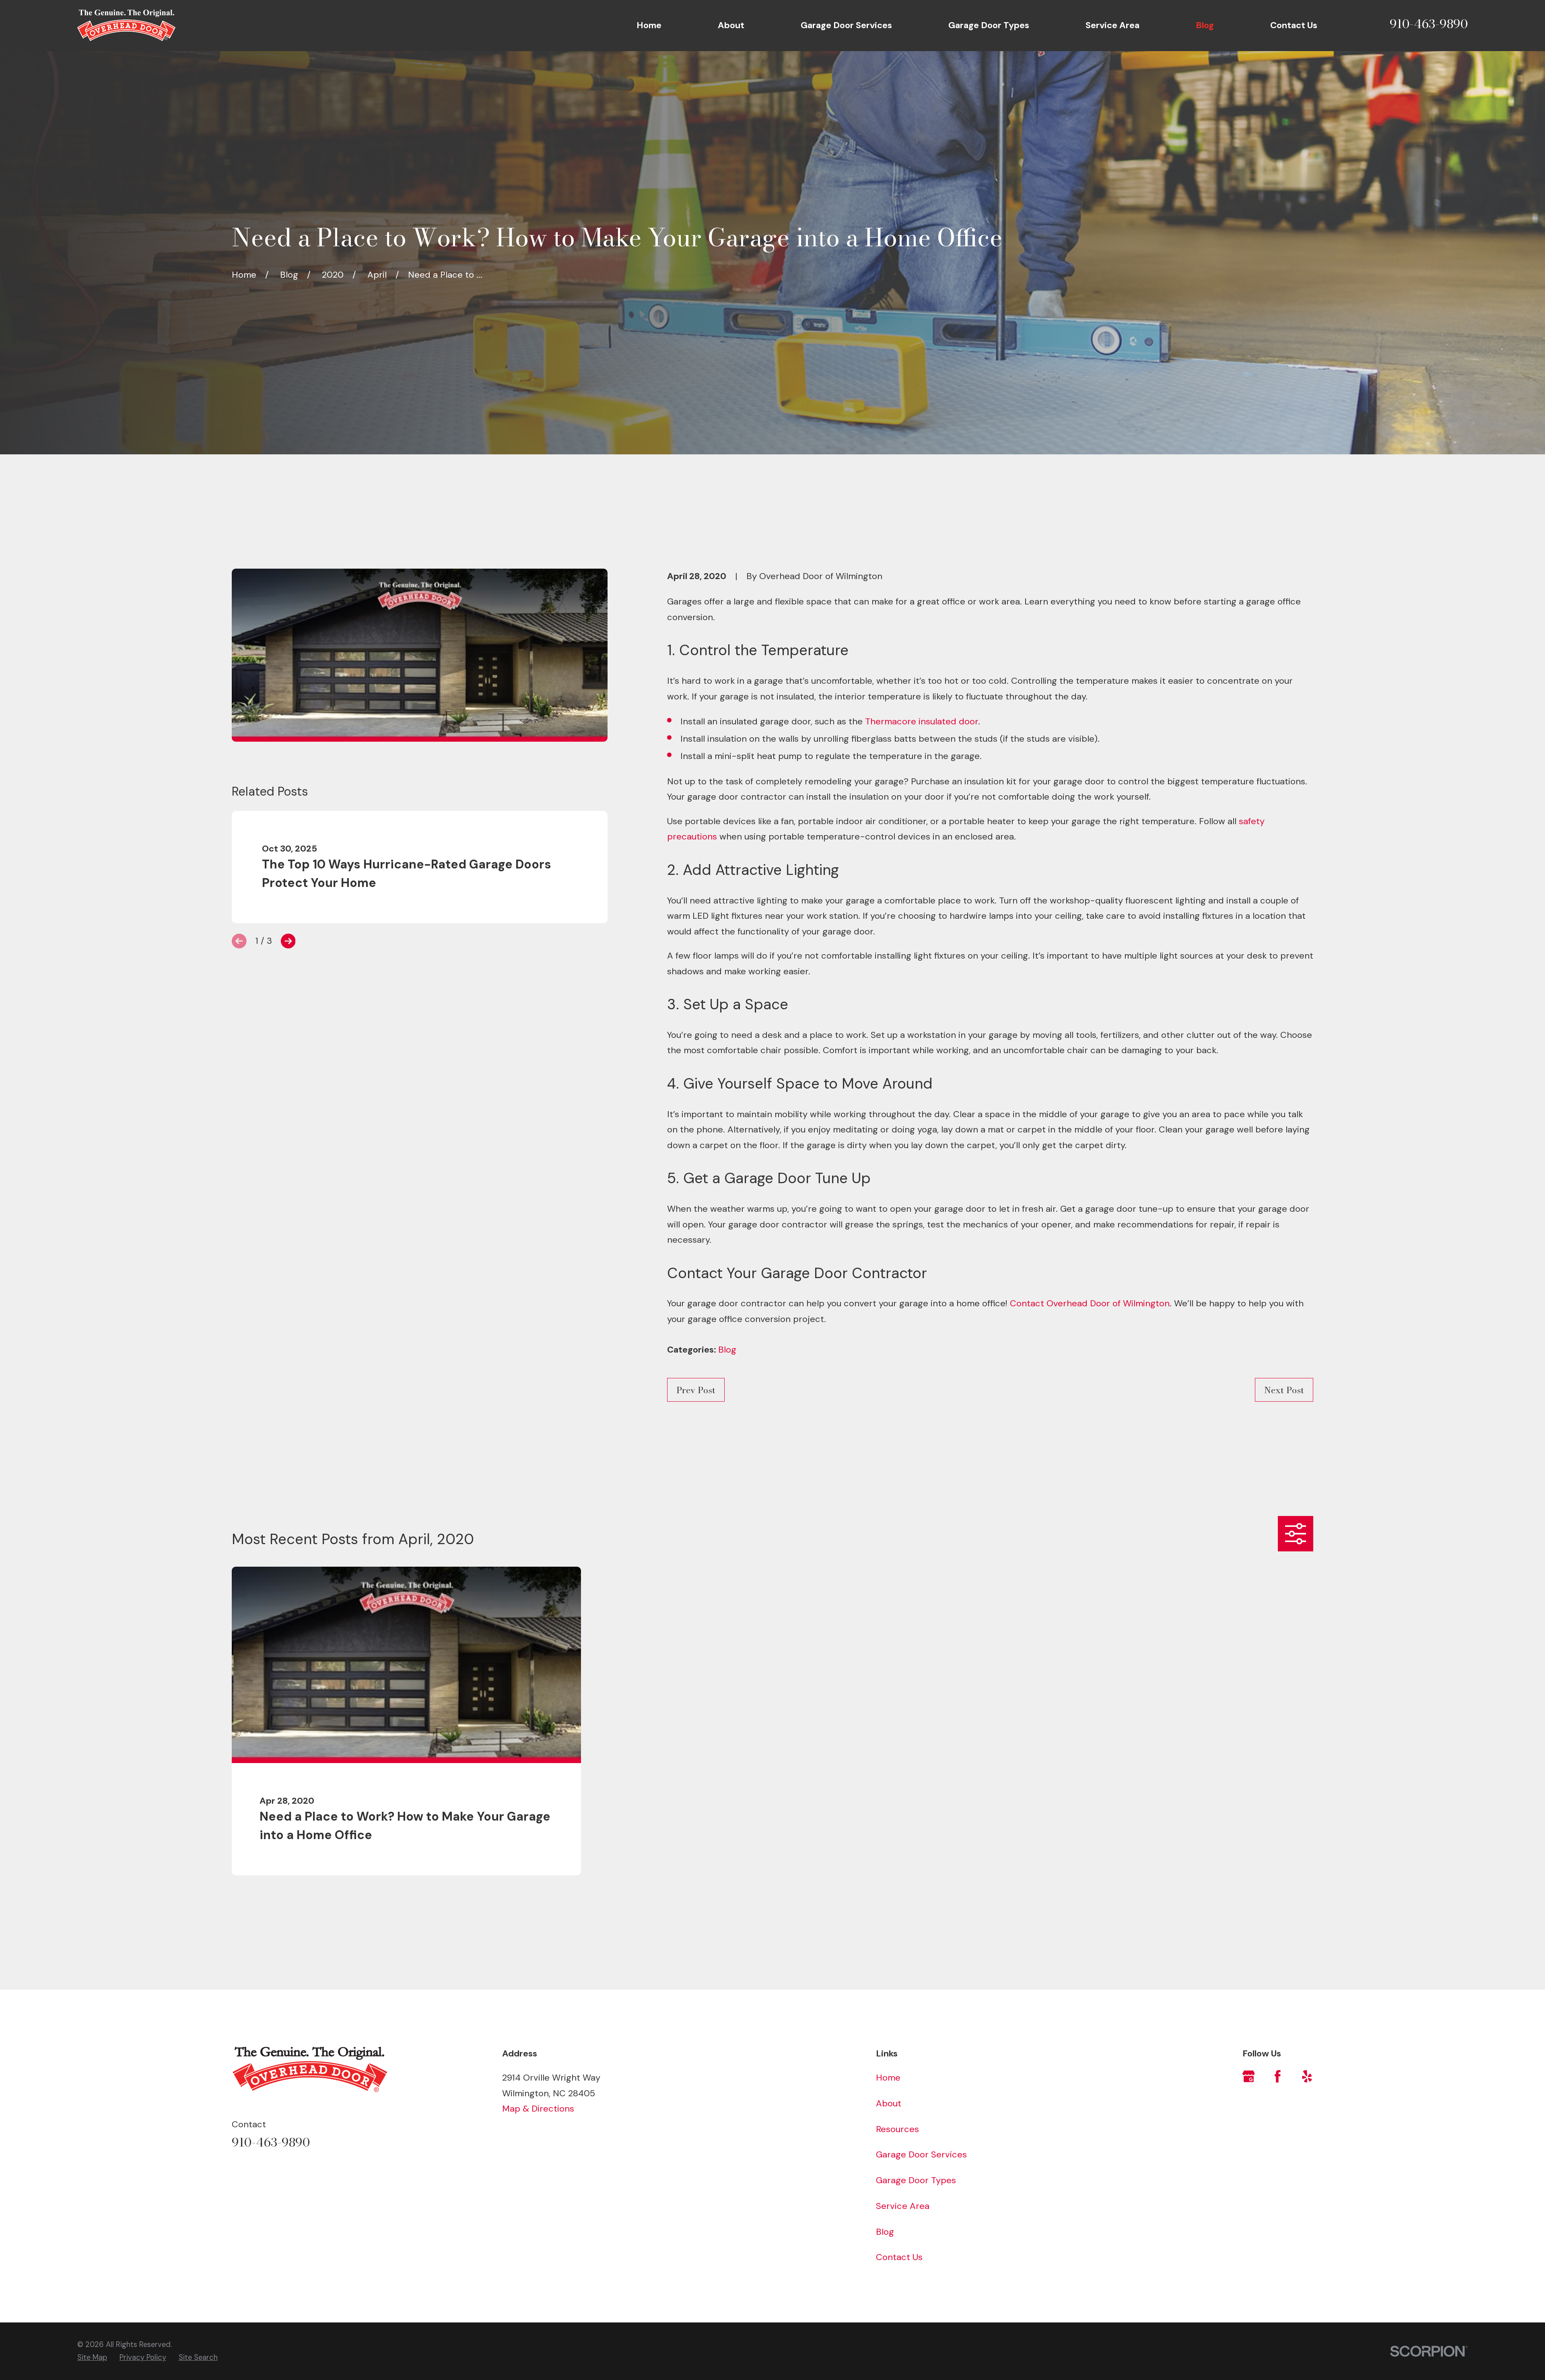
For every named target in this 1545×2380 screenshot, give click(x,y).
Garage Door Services (921, 2154)
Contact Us (899, 2257)
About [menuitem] (731, 25)
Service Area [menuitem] (1112, 25)
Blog (727, 1350)
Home (888, 2078)
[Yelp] (1307, 2076)
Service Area (903, 2206)
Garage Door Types (916, 2180)
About (889, 2103)
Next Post (1284, 1390)
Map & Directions (538, 2109)
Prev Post (696, 1390)
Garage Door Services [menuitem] (846, 25)
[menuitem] (92, 2357)
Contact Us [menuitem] (1294, 25)
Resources (897, 2129)
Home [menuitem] (649, 25)
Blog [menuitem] (1205, 25)
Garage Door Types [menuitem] (989, 25)
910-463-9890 (1429, 24)
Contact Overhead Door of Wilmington (1090, 1303)
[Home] (126, 25)
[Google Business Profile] (1249, 2076)
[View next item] (288, 941)
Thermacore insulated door (922, 721)
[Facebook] (1278, 2076)
